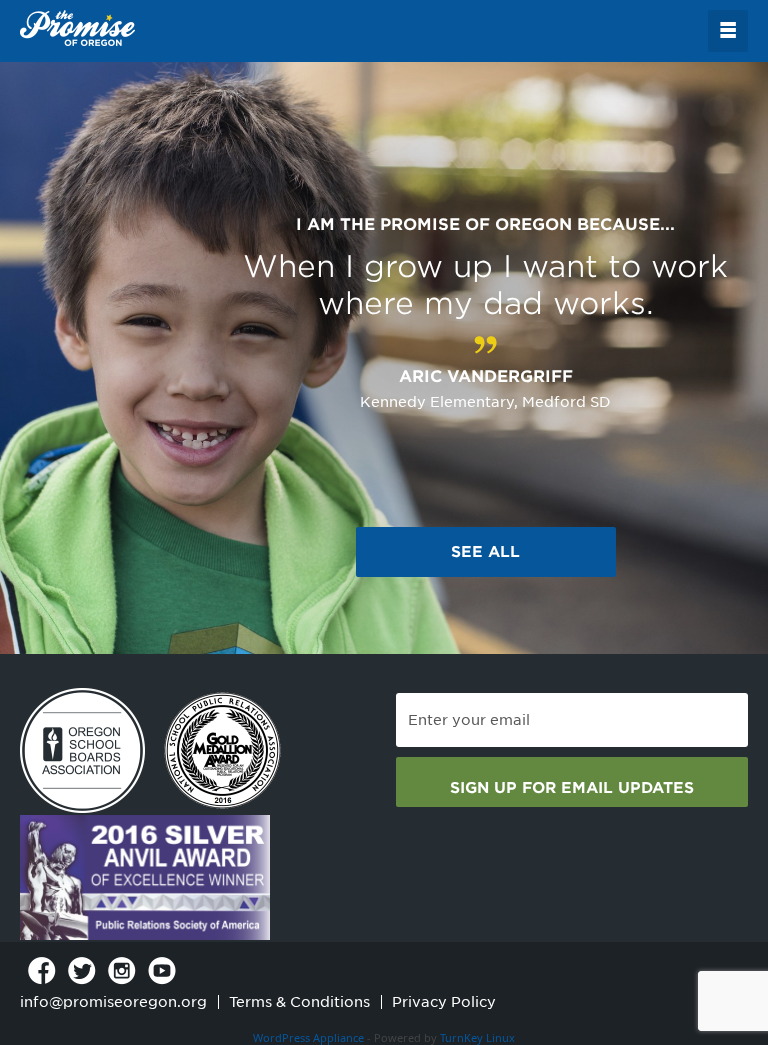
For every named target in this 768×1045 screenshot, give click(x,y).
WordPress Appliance (308, 1037)
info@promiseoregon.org (113, 1002)
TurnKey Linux (477, 1037)
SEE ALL (485, 552)
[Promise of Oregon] (77, 29)
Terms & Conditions (299, 1002)
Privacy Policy (444, 1002)
